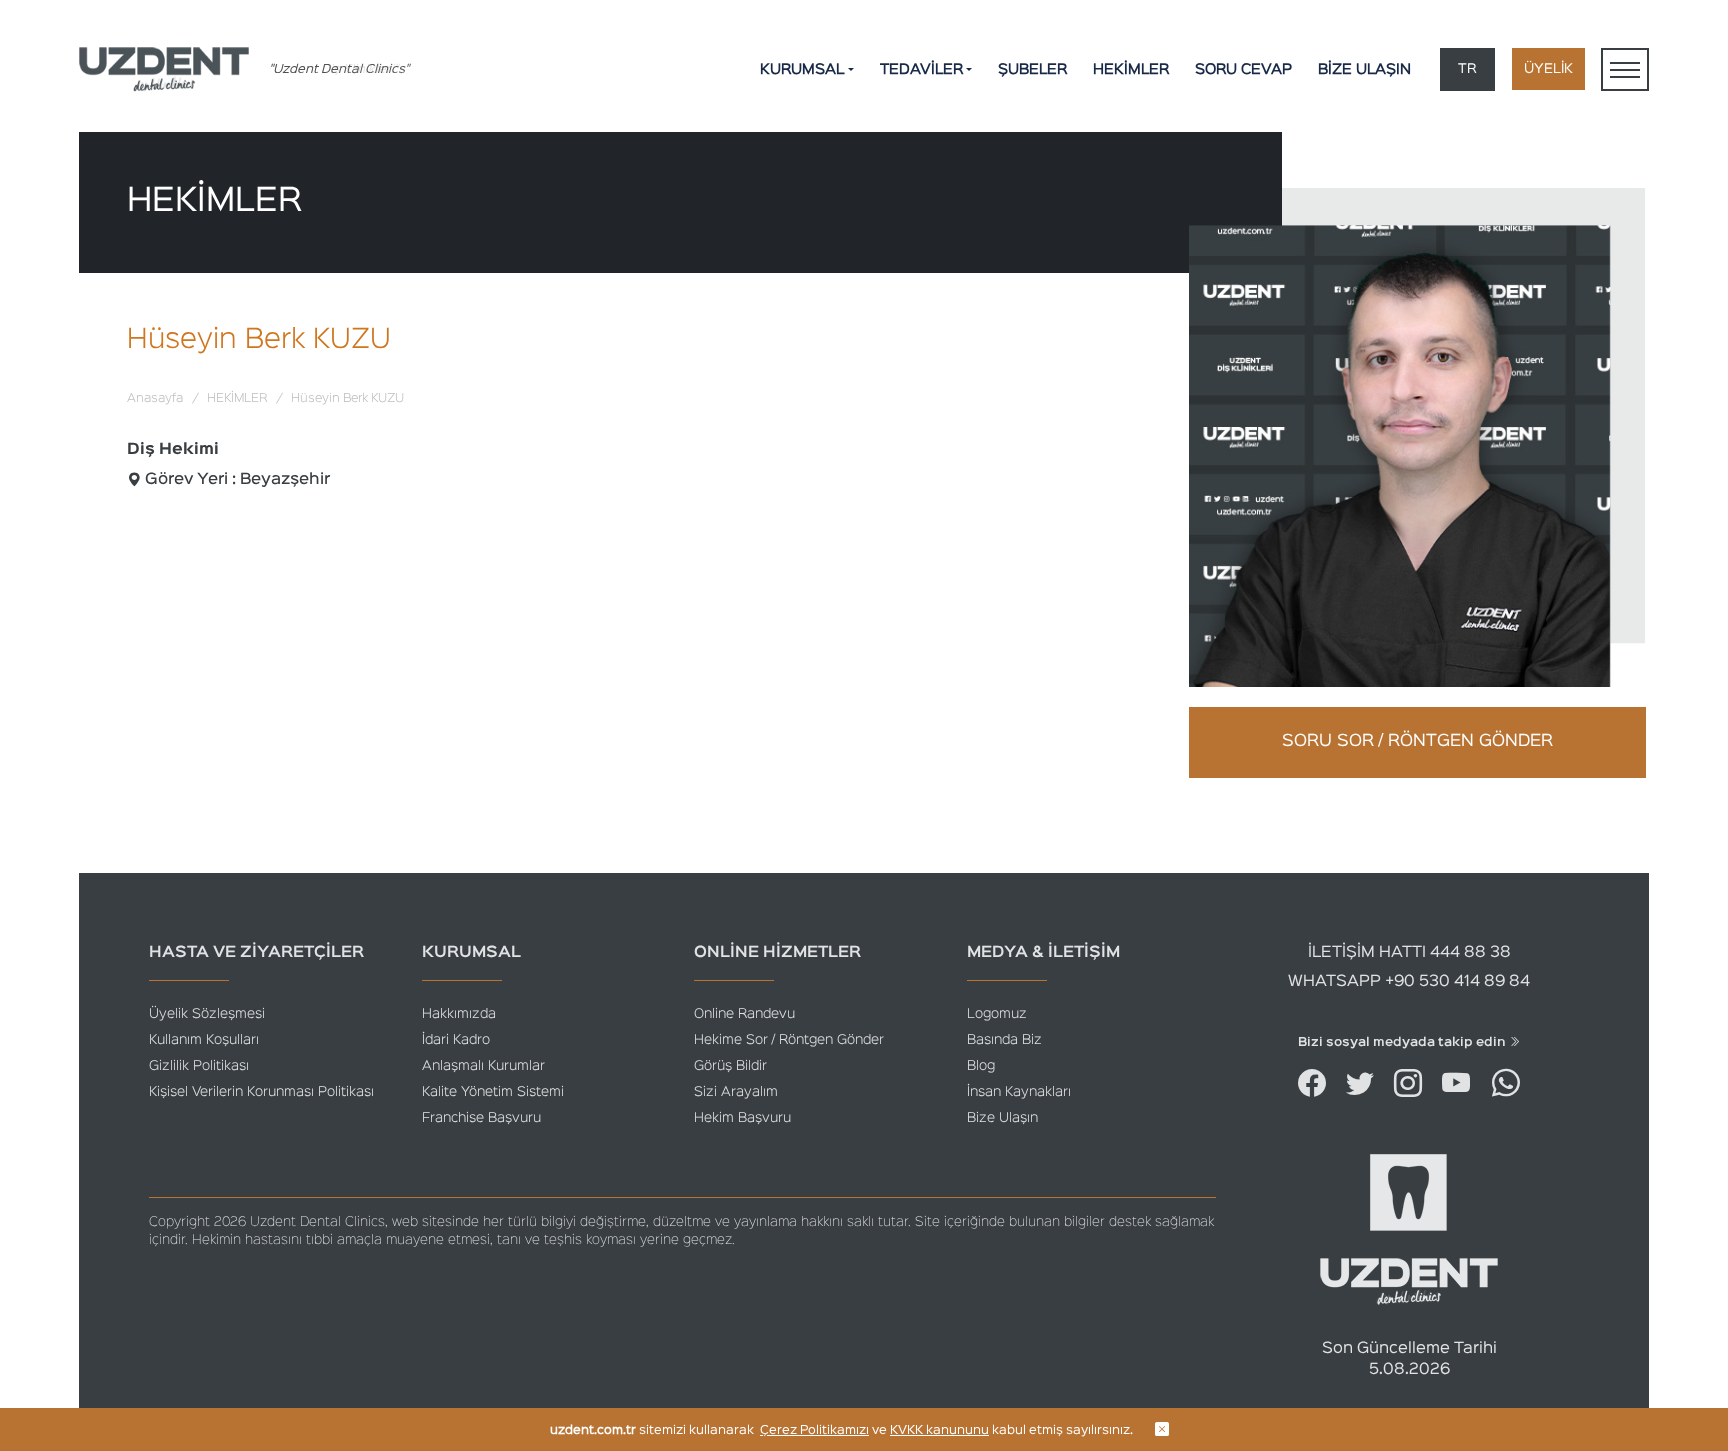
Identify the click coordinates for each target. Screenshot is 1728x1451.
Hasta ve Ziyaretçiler (256, 953)
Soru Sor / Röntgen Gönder (1417, 741)
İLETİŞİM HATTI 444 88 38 (1409, 953)
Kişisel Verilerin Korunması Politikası (261, 1092)
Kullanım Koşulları (204, 1040)
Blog (981, 1066)
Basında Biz (1004, 1040)
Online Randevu (744, 1014)
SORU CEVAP (1243, 69)
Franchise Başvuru (481, 1118)
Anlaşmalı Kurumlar (483, 1066)
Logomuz (997, 1014)
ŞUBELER (1032, 69)
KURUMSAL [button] (802, 69)
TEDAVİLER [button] (921, 69)
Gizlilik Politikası (199, 1066)
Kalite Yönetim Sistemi (493, 1092)
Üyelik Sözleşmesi (207, 1014)
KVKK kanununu (939, 1430)
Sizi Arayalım (736, 1092)
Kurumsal (471, 953)
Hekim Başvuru (742, 1118)
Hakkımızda (459, 1014)
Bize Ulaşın (1002, 1118)
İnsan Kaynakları (1019, 1092)
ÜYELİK (1548, 69)
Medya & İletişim (1043, 953)
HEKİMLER (1131, 69)
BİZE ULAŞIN (1364, 69)
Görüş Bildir (730, 1066)
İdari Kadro (456, 1040)
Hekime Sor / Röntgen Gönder (789, 1040)
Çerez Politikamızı (814, 1430)
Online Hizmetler (777, 953)
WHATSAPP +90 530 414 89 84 (1409, 982)
